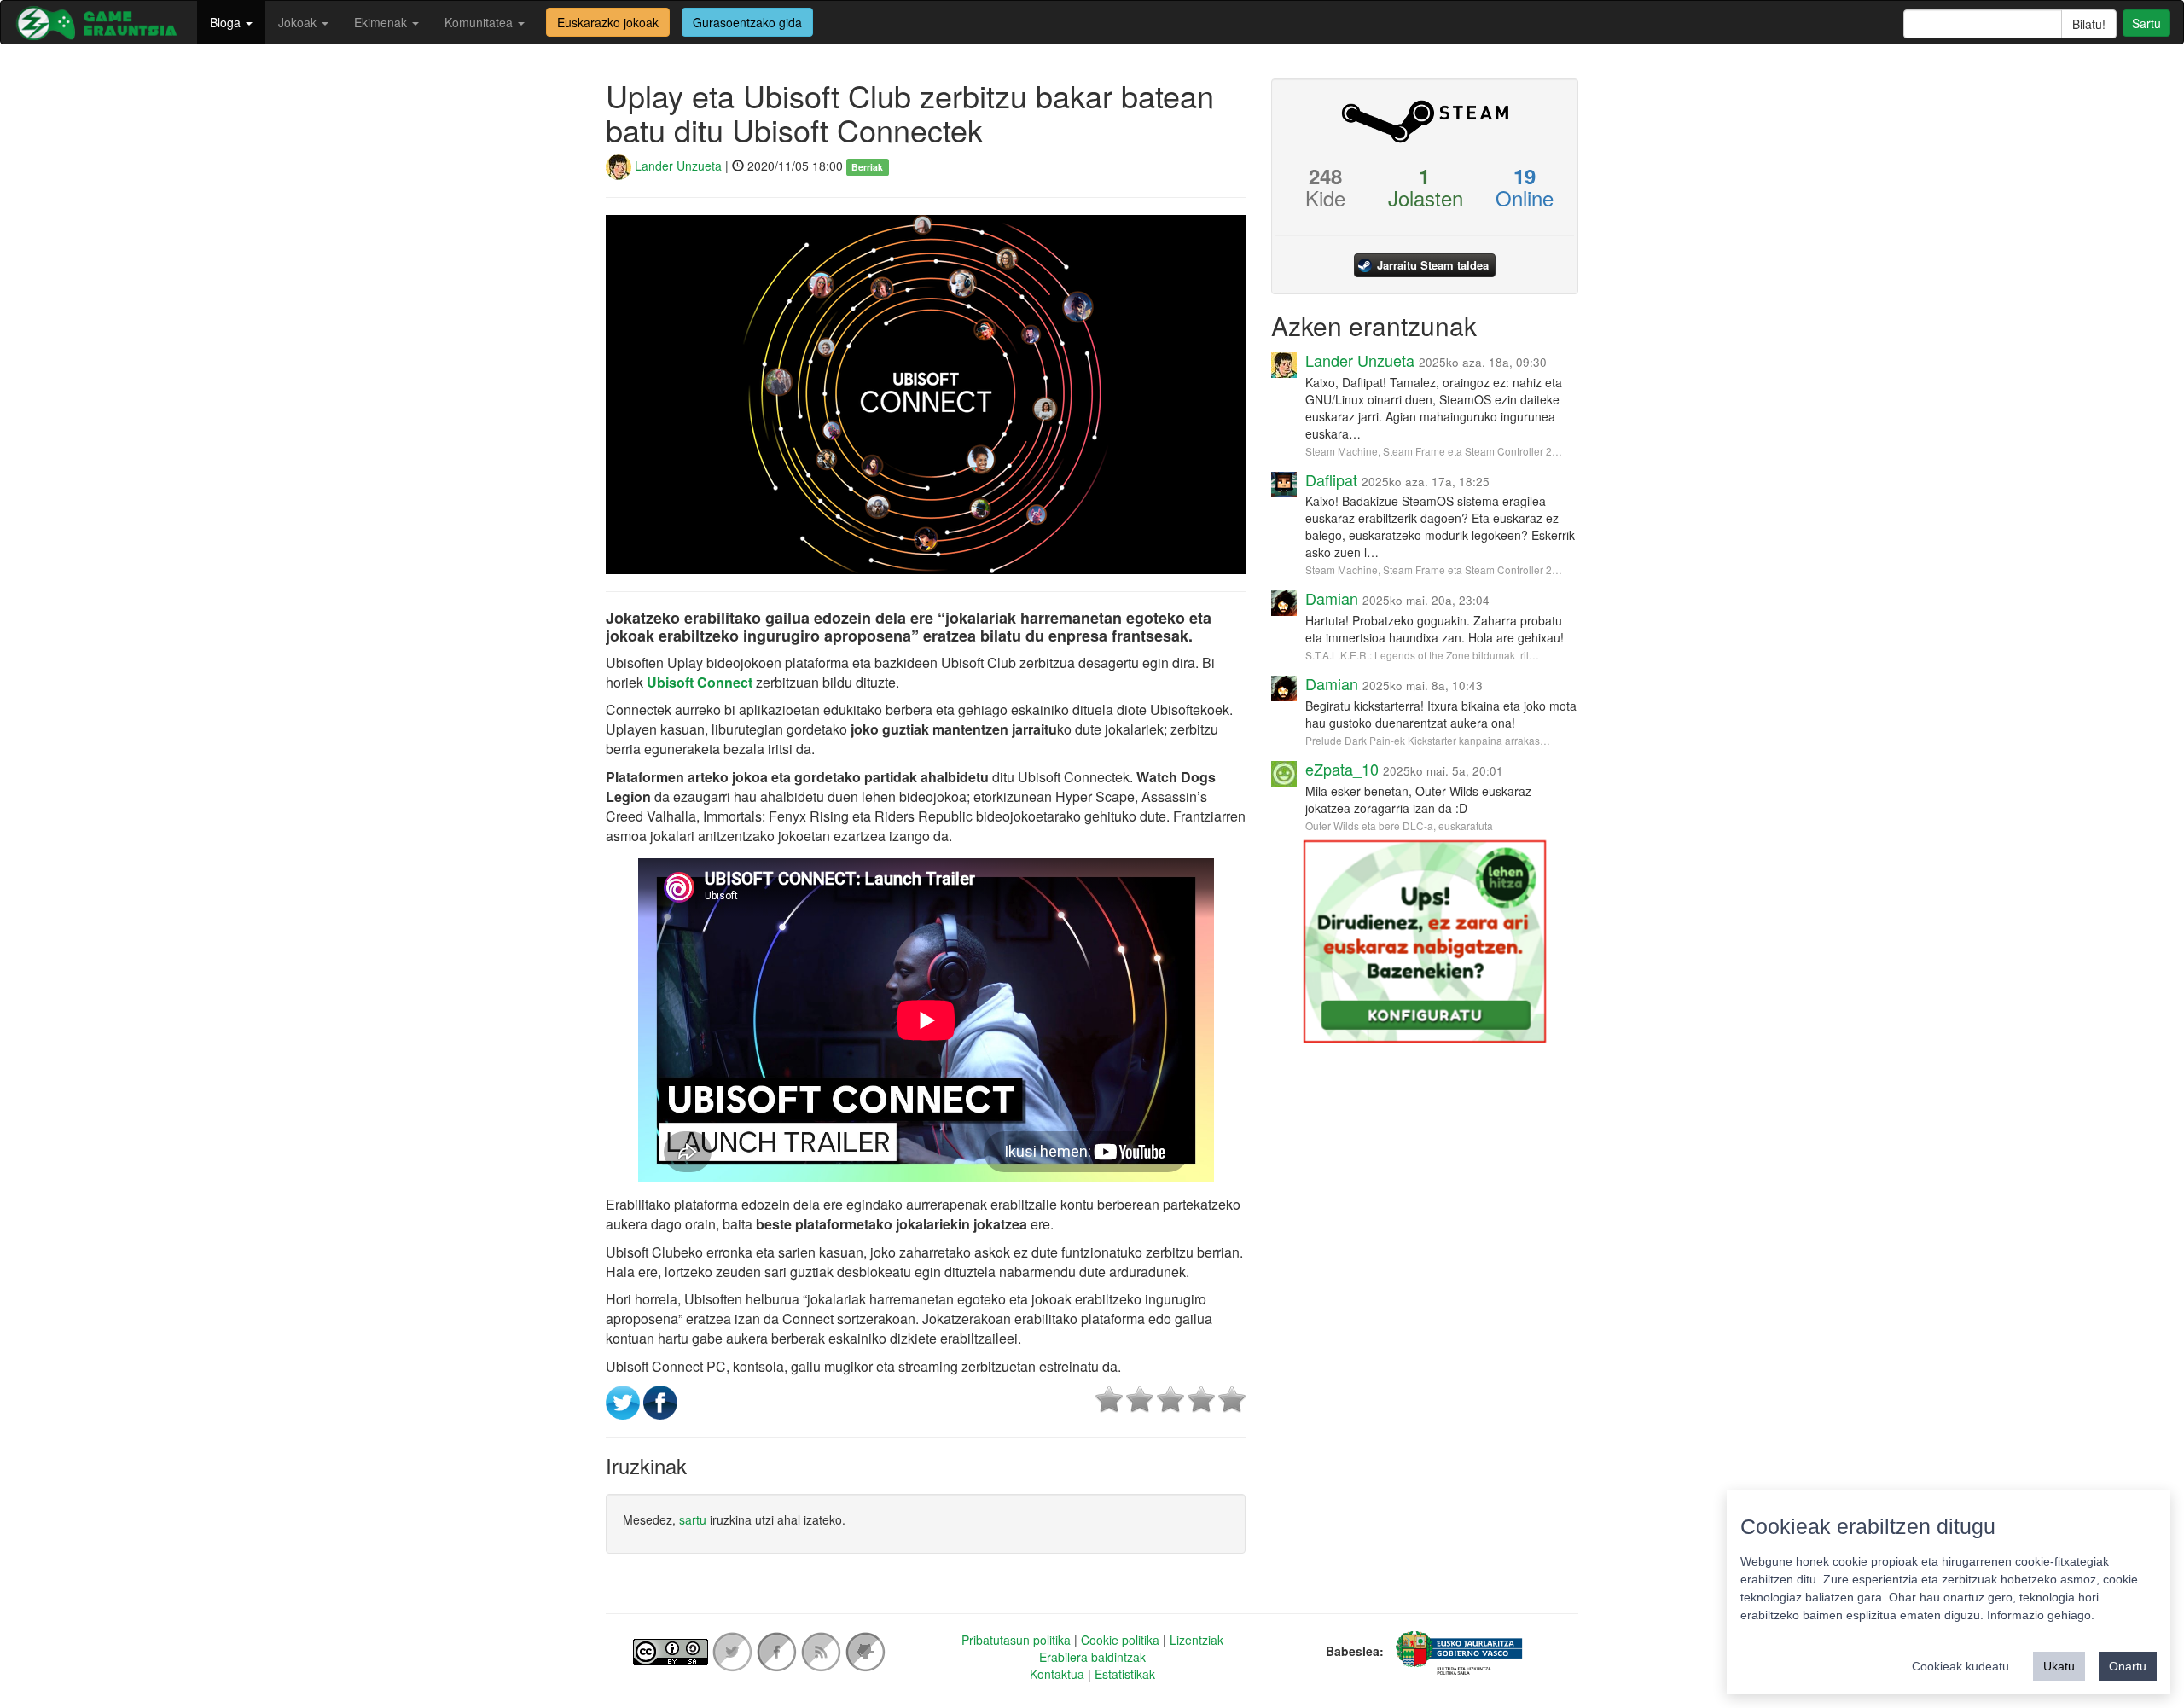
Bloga (227, 22)
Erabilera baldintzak (1092, 1657)
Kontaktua (1057, 1674)
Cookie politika (1120, 1640)
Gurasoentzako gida (747, 22)
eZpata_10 (1342, 769)
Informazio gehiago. (2041, 1615)
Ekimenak (382, 22)
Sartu (2146, 23)
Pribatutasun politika (1016, 1640)
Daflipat (1331, 479)
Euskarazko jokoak (608, 22)
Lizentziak (1197, 1640)
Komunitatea (480, 22)
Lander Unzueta (677, 166)
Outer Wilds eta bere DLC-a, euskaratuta (1399, 825)
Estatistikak (1125, 1674)
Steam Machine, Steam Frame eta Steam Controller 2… (1434, 451)
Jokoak (299, 22)
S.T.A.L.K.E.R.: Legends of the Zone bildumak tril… (1422, 655)
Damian (1332, 598)
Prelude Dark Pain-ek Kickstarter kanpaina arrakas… (1428, 740)
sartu (693, 1519)
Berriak (867, 167)
